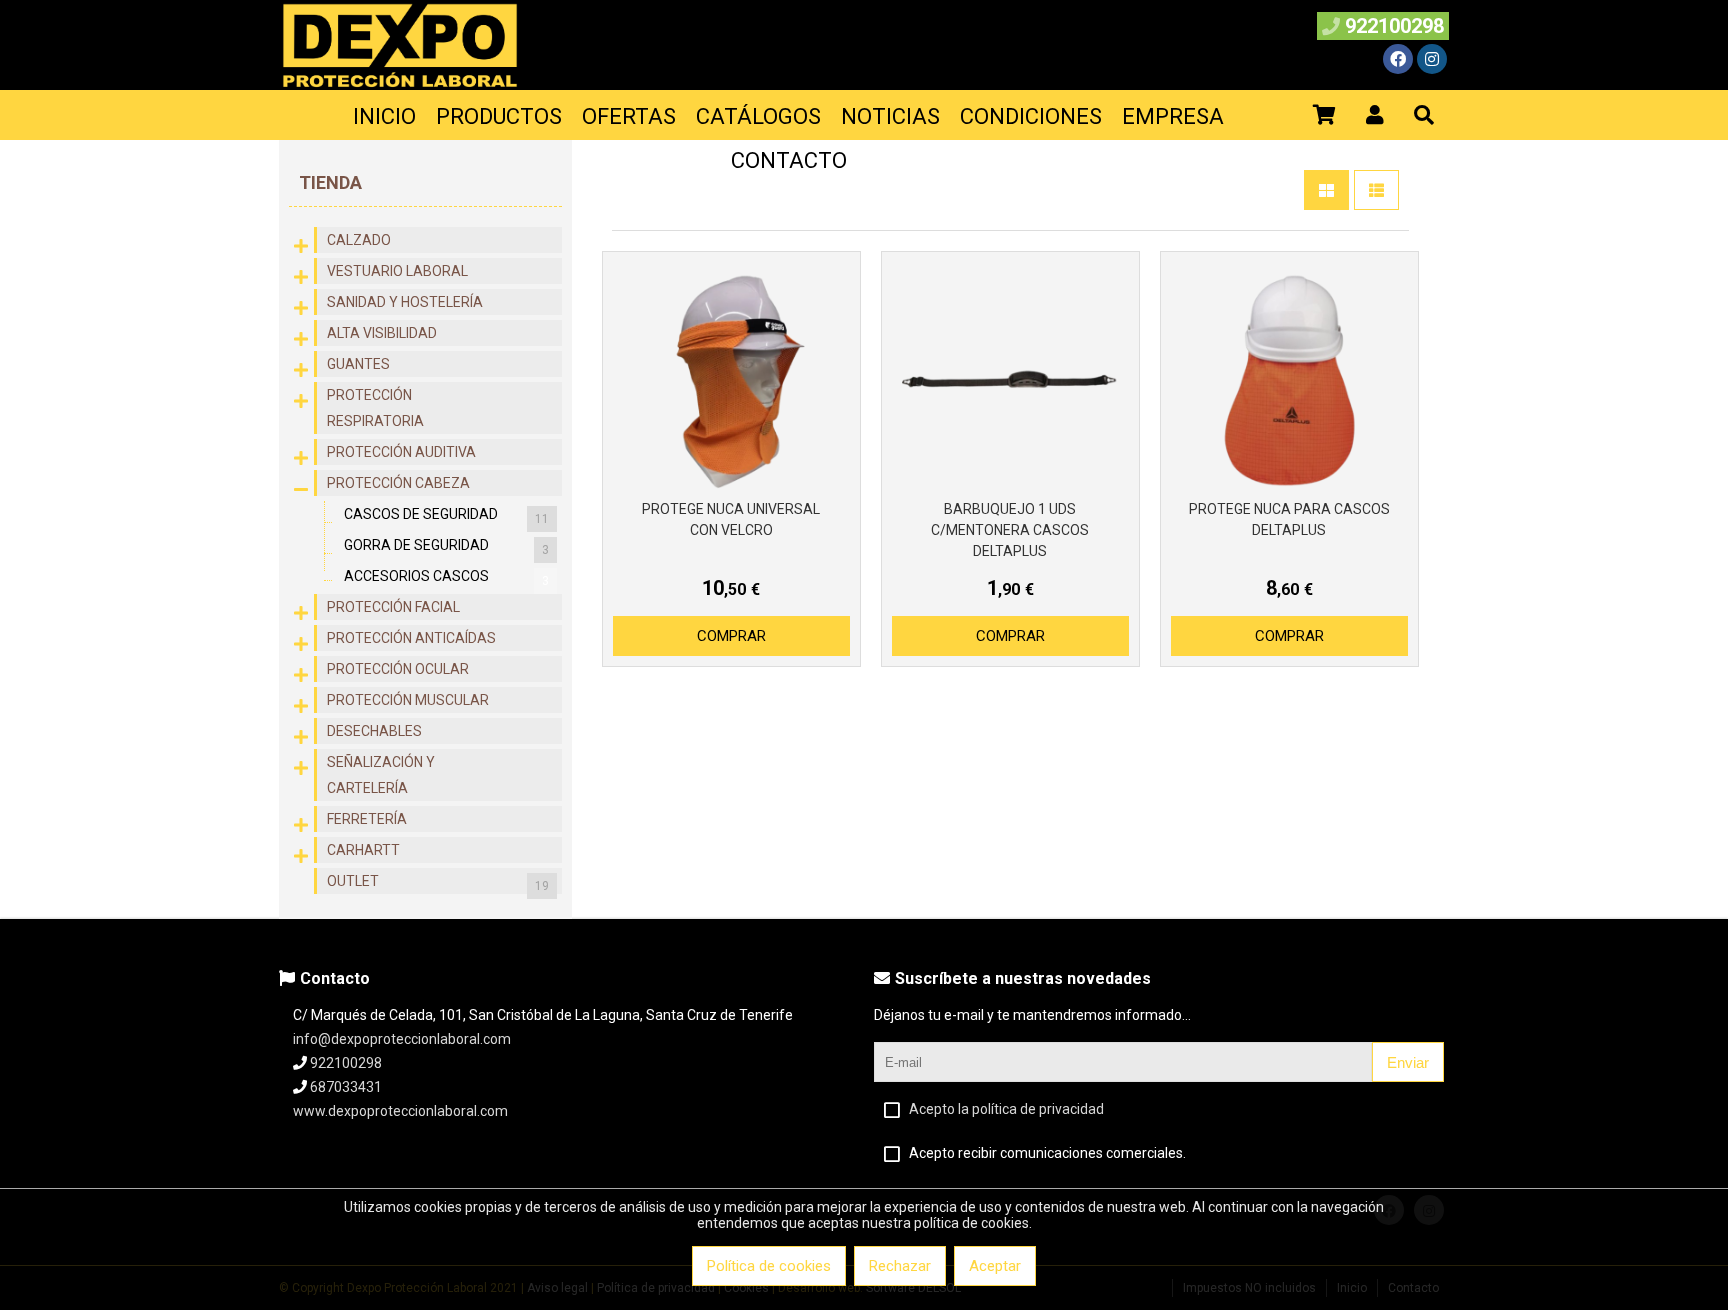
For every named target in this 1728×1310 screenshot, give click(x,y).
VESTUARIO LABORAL (397, 271)
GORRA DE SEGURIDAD (446, 547)
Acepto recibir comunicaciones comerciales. (1047, 1153)
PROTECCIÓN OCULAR (398, 669)
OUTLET (438, 883)
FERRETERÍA (367, 819)
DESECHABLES (374, 731)
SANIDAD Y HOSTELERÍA (405, 302)
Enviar (1408, 1062)
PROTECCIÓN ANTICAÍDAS (411, 638)
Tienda (330, 182)
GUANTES (358, 364)
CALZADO (359, 240)
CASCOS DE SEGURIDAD (446, 516)
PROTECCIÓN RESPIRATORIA (375, 408)
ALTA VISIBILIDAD (382, 333)
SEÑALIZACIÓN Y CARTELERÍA (381, 775)
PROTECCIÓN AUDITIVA (401, 452)
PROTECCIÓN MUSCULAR (408, 700)
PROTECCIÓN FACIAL (393, 607)
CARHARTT (363, 850)
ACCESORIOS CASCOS (446, 578)
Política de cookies (769, 1266)
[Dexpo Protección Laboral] (400, 85)
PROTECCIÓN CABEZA (398, 483)
